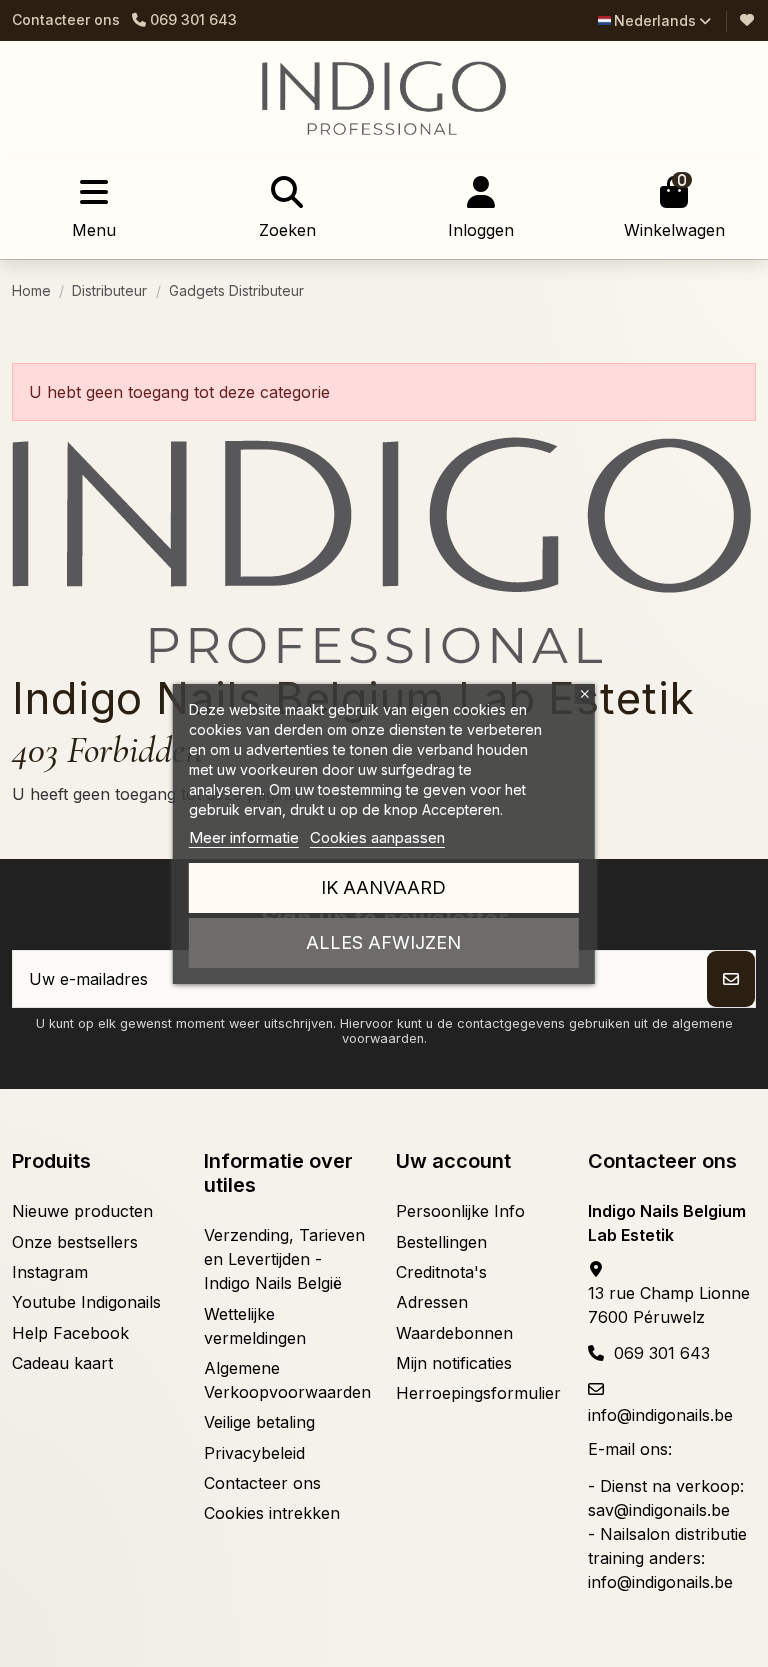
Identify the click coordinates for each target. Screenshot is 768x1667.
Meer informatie (244, 837)
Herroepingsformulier (478, 1393)
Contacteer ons (66, 19)
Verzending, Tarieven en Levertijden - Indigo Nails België (284, 1259)
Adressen (432, 1302)
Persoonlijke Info (460, 1211)
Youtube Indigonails (86, 1302)
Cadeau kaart (62, 1363)
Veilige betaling (259, 1422)
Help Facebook (70, 1333)
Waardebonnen (454, 1333)
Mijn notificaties (454, 1363)
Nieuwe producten (82, 1211)
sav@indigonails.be (659, 1510)
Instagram (50, 1272)
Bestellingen (441, 1242)
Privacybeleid (254, 1453)
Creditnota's (441, 1272)
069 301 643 (662, 1353)
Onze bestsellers (75, 1242)
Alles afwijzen (383, 942)
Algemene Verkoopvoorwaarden (287, 1380)
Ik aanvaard (383, 887)
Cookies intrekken (272, 1513)
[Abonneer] (731, 979)
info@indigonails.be (660, 1415)
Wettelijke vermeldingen (255, 1326)
